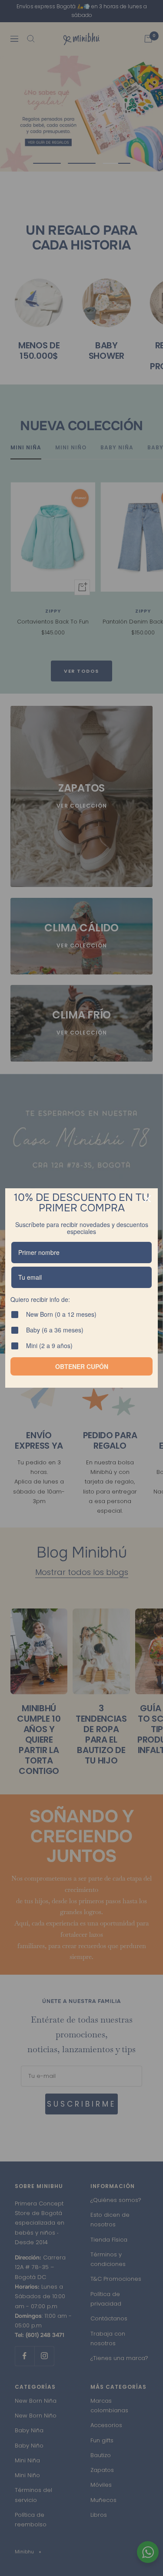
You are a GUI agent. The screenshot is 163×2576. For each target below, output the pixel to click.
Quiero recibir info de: (43, 1300)
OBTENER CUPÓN (82, 1366)
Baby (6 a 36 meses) (58, 1330)
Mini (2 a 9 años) (52, 1346)
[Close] (147, 1199)
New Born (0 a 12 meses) (63, 1315)
